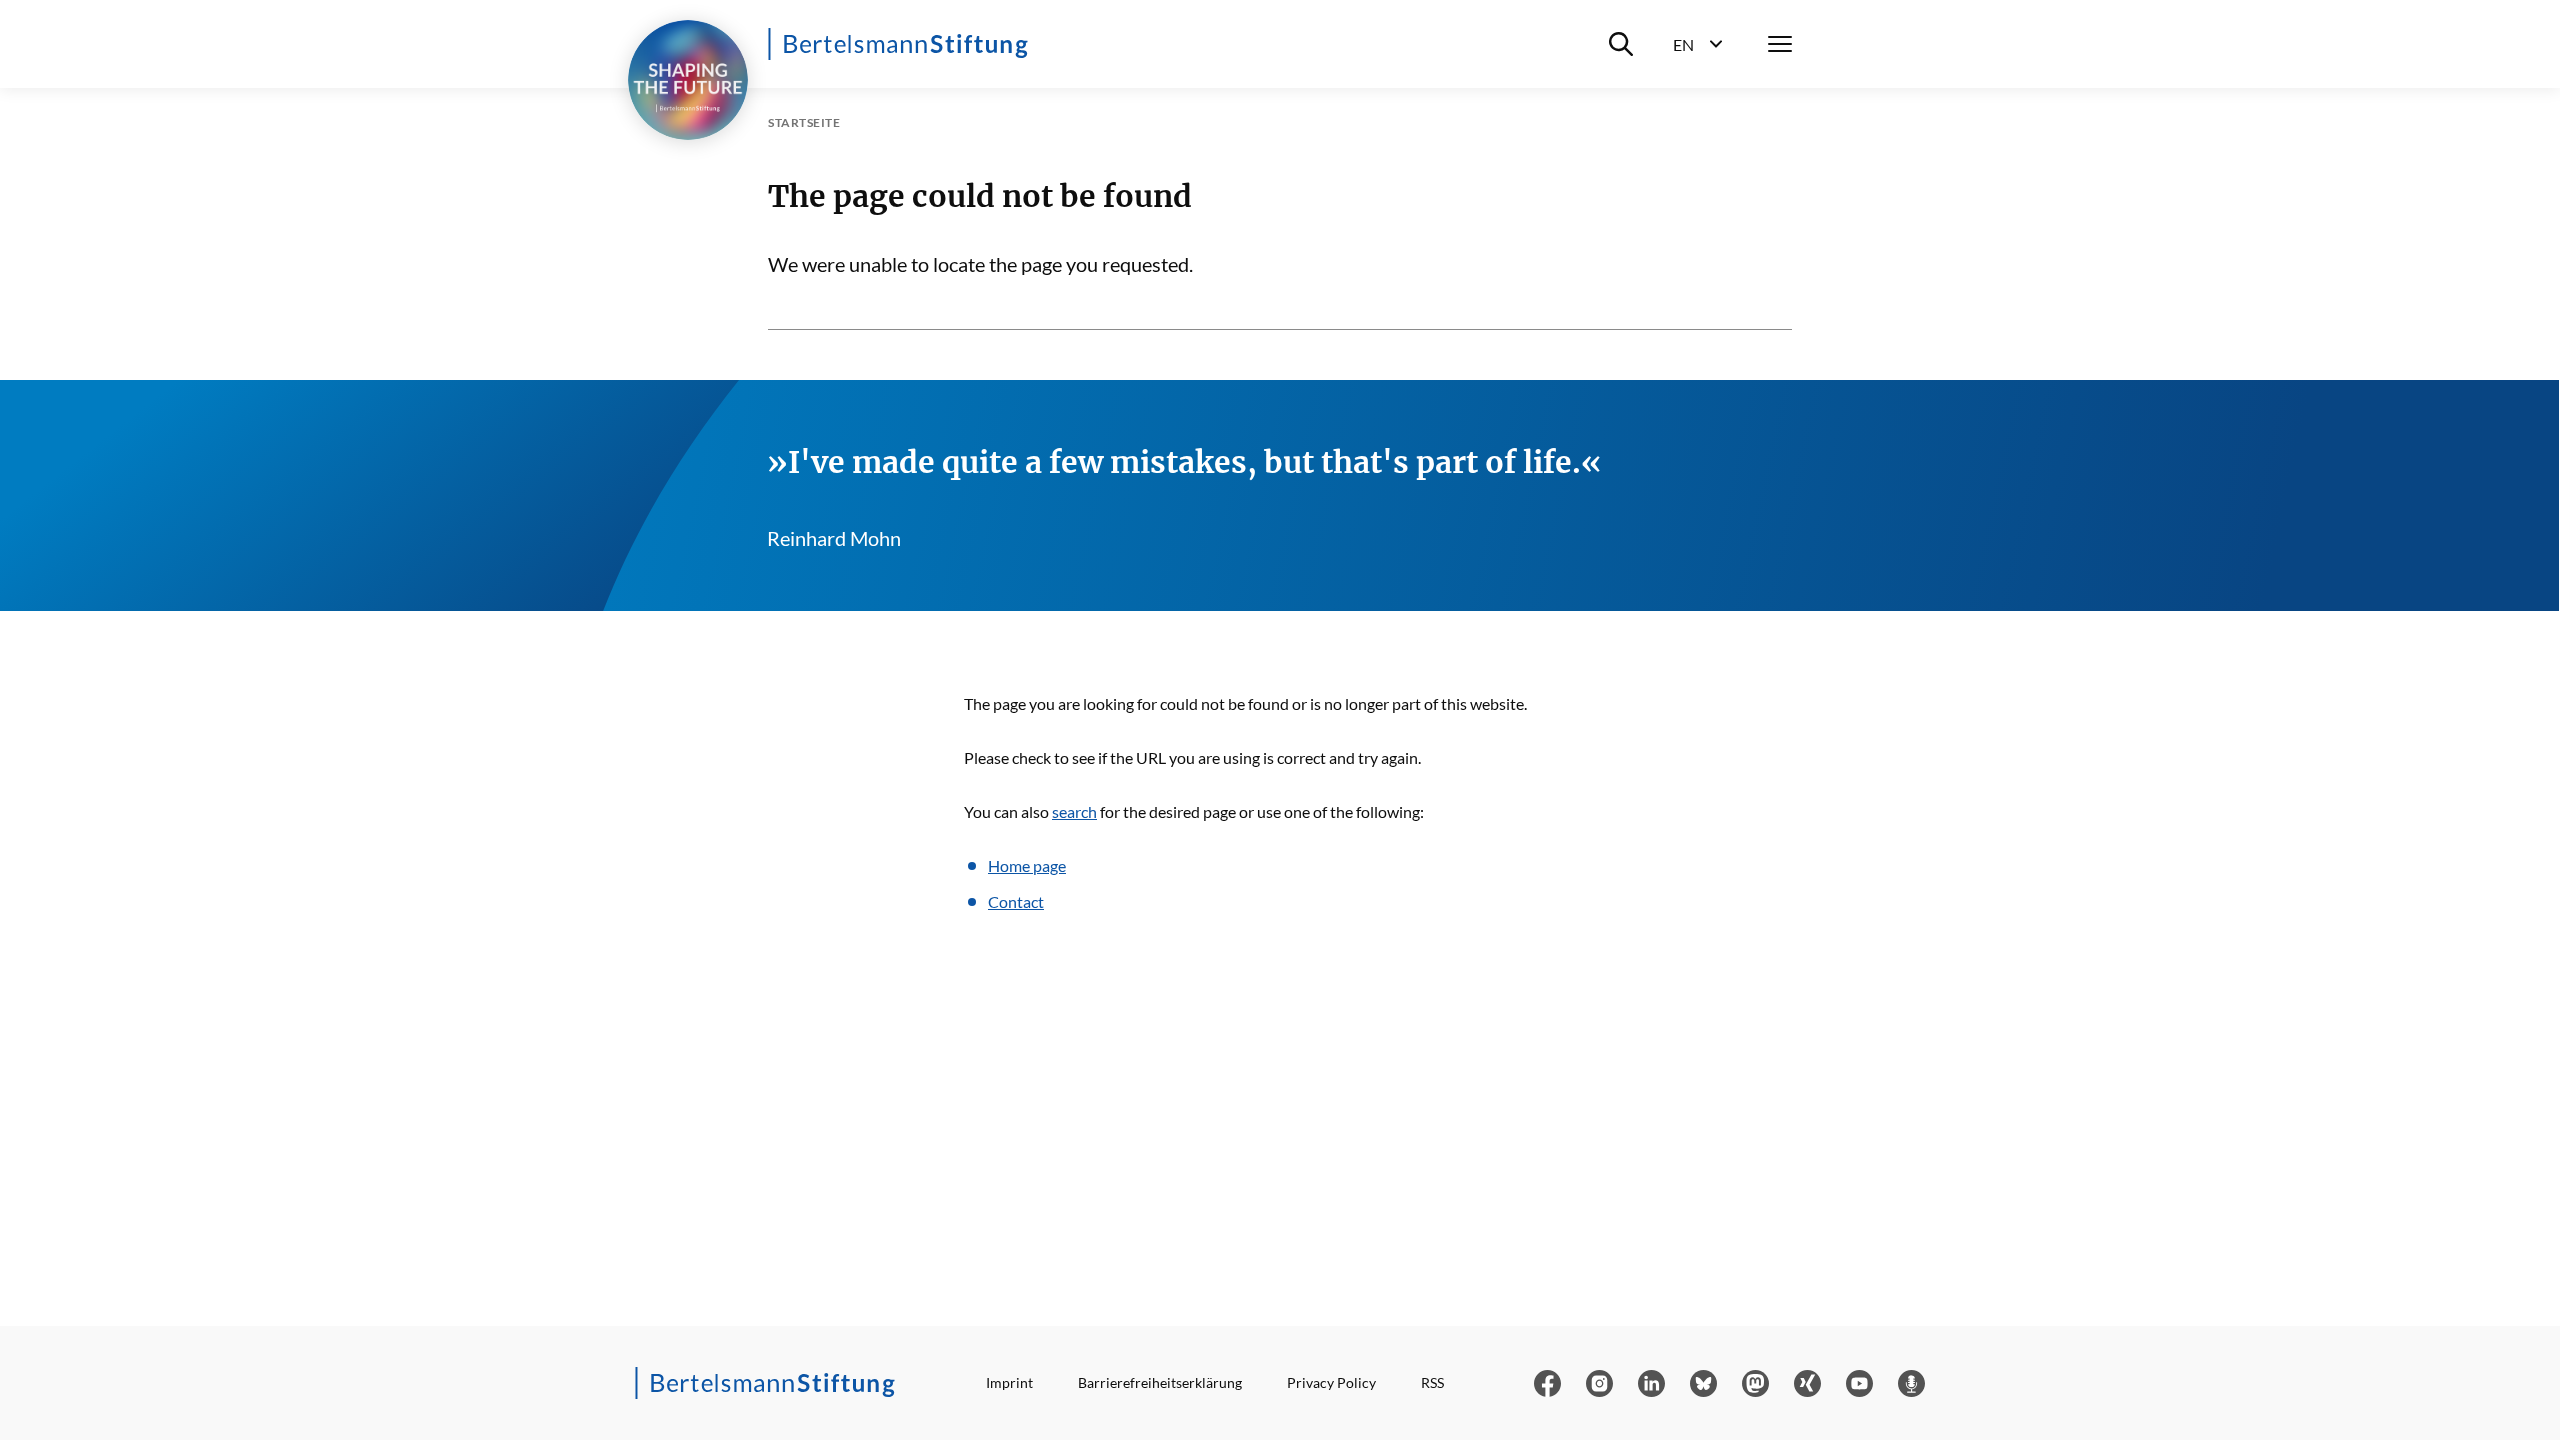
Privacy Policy (1331, 1382)
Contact (1016, 901)
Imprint (1009, 1382)
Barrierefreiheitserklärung (1160, 1382)
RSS (1432, 1382)
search (1074, 811)
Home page (1027, 865)
